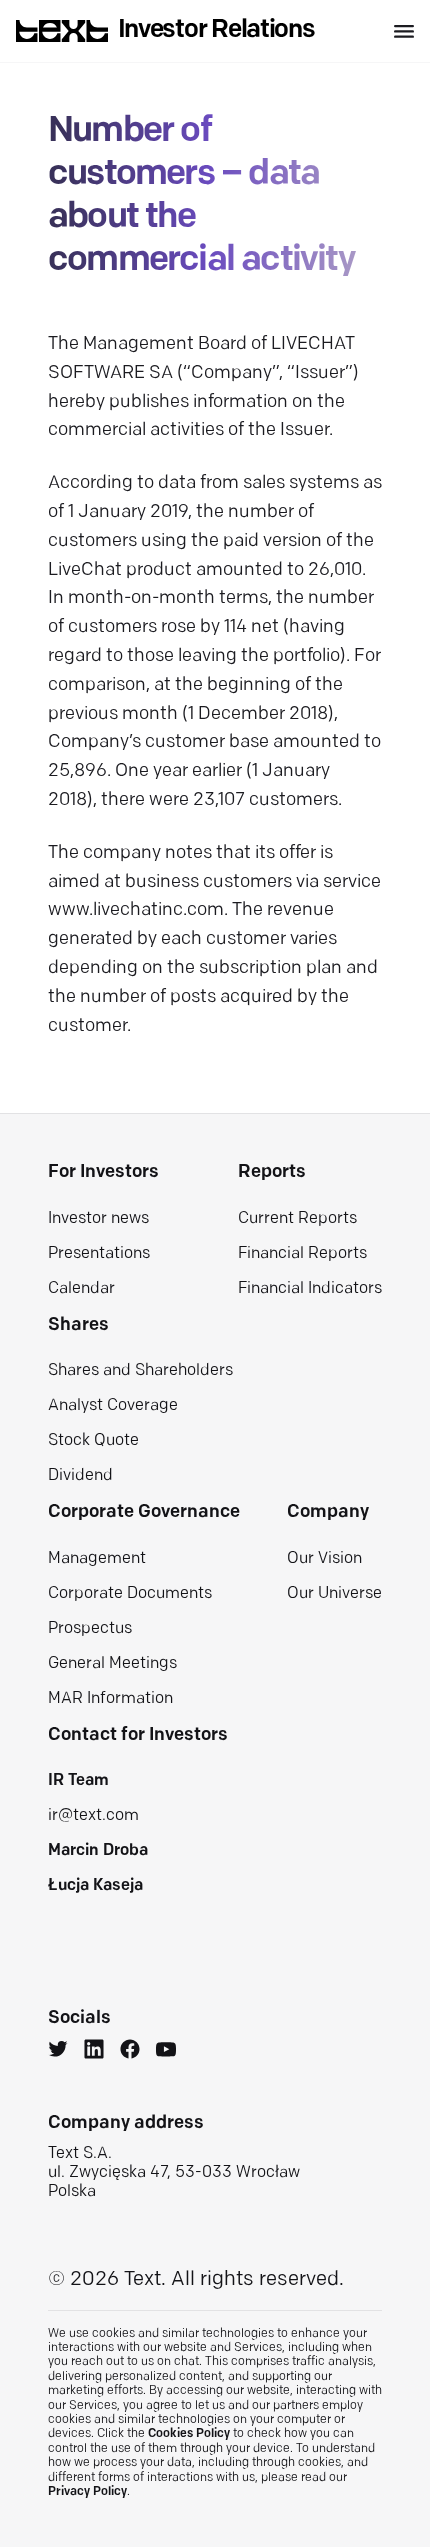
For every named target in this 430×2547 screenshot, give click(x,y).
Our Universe (334, 1594)
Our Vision (324, 1559)
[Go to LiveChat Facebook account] (130, 2052)
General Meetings (112, 1664)
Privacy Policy (87, 2492)
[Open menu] (404, 31)
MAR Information (110, 1699)
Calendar (81, 1289)
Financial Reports (302, 1254)
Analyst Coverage (113, 1406)
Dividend (80, 1476)
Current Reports (297, 1219)
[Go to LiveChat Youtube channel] (166, 2052)
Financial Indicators (310, 1289)
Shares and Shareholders (140, 1371)
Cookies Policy (189, 2434)
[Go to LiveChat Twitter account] (58, 2052)
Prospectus (90, 1629)
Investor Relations (216, 30)
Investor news (98, 1219)
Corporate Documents (130, 1594)
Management (97, 1559)
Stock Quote (93, 1441)
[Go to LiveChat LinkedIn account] (94, 2052)
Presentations (99, 1254)
